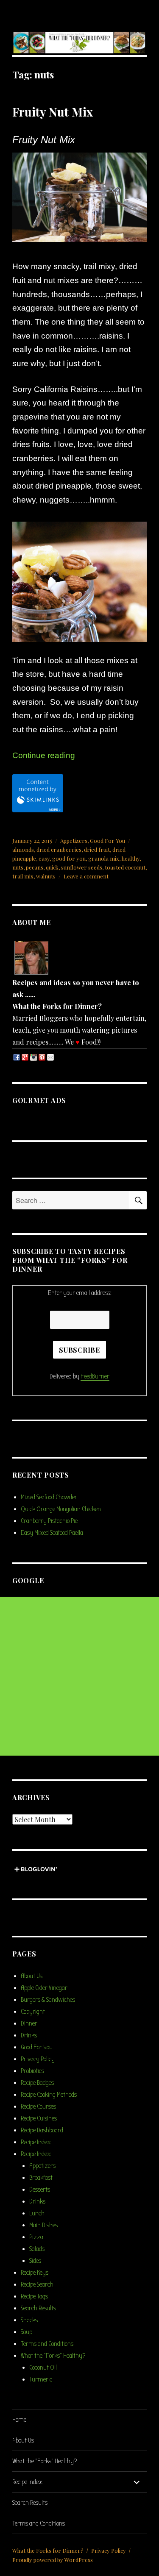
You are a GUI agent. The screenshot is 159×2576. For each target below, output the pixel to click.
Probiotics (32, 2071)
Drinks (29, 2035)
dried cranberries (59, 849)
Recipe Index (36, 2142)
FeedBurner (95, 1376)
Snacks (29, 2320)
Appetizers (74, 841)
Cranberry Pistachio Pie (49, 1521)
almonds (23, 849)
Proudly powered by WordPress (53, 2560)
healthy (131, 858)
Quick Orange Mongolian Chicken (61, 1509)
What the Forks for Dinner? (48, 2550)
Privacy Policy (38, 2059)
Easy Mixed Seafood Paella (52, 1533)
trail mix (23, 876)
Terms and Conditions (47, 2344)
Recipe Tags (34, 2296)
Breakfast (41, 2178)
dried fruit (97, 849)
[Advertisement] (79, 1676)
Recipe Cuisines (39, 2118)
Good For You (107, 841)
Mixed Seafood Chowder (49, 1497)
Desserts (40, 2190)
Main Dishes (43, 2225)
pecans (35, 867)
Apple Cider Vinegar (44, 1988)
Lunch (37, 2213)
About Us (32, 1976)
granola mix (104, 858)
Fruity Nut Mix (53, 112)
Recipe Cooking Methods (49, 2095)
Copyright (33, 2012)
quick (52, 867)
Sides (35, 2261)
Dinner (29, 2023)
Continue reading (44, 755)
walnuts (46, 876)
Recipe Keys (35, 2273)
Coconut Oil (43, 2368)
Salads (37, 2249)
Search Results (38, 2308)
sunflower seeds (82, 867)
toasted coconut (125, 867)
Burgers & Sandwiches (48, 2000)
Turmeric (41, 2379)
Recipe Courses (38, 2106)
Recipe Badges (37, 2083)
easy (44, 858)
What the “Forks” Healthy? (53, 2356)
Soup (26, 2332)
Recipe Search (37, 2284)
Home (19, 2420)
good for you (69, 858)
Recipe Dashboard (42, 2130)
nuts (18, 867)
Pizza (36, 2237)
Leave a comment (86, 876)
